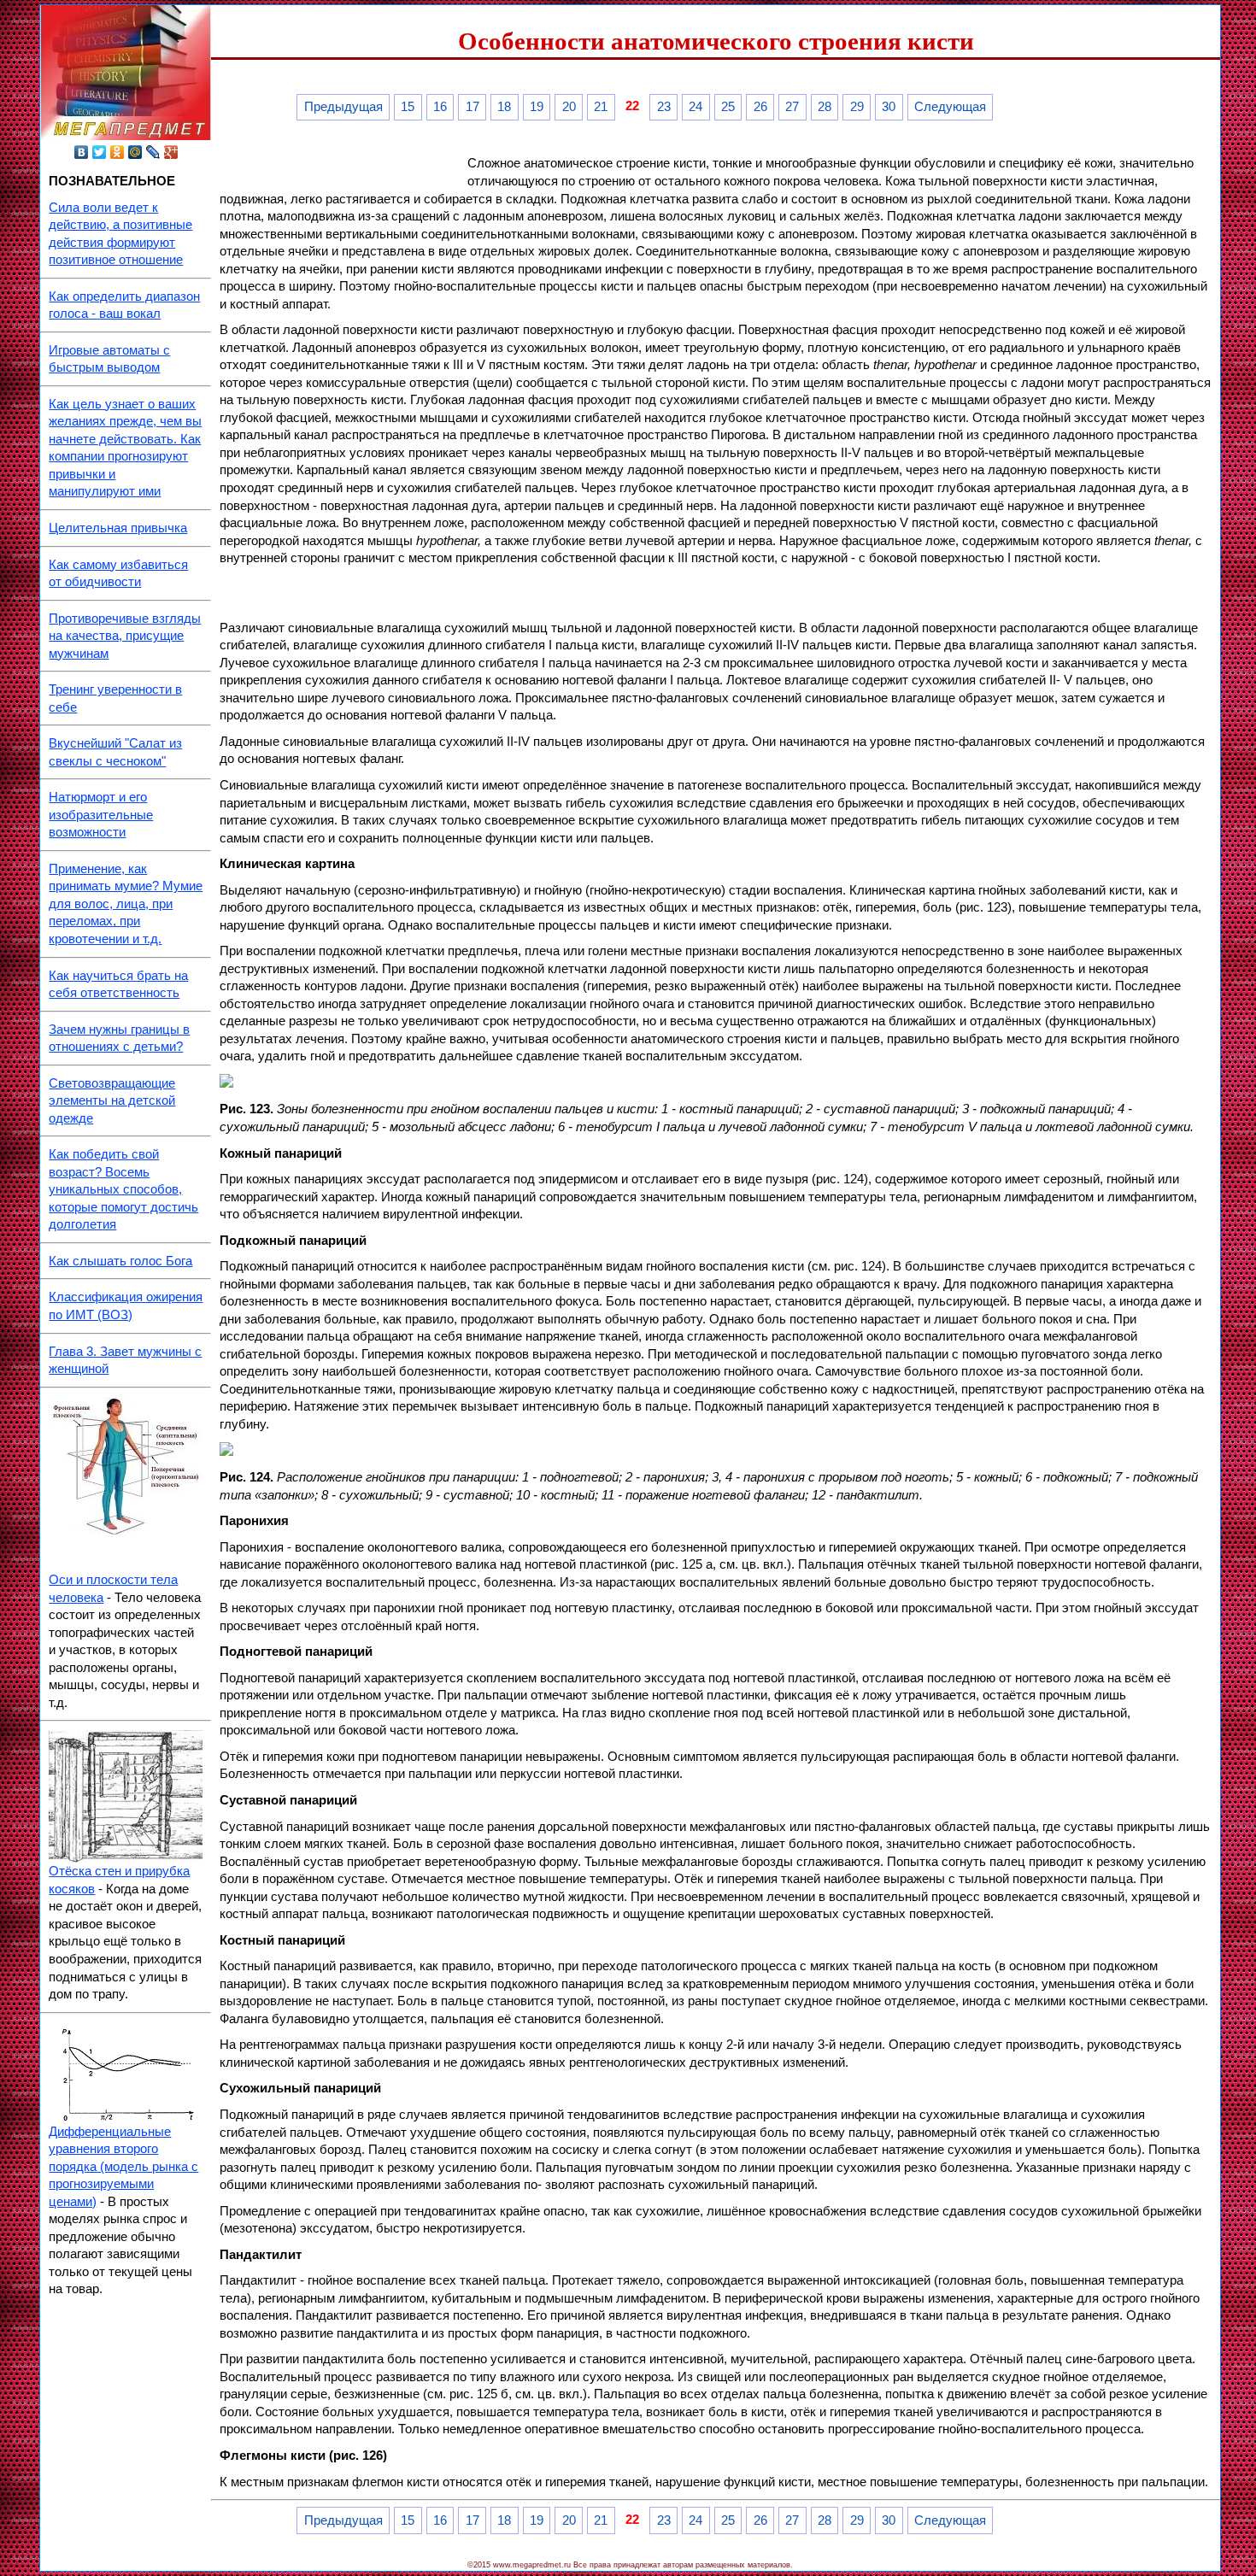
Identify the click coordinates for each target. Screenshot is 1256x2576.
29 (857, 107)
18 (504, 107)
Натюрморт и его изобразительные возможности (101, 815)
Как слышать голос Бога (120, 1261)
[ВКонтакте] (82, 152)
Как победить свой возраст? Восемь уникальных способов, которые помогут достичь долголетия (123, 1189)
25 (728, 107)
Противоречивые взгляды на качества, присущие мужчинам (125, 636)
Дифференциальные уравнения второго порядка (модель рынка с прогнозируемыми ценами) (123, 2167)
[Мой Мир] (135, 152)
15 (408, 107)
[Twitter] (100, 152)
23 (664, 107)
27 (792, 107)
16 (440, 107)
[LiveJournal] (153, 152)
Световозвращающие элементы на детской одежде (112, 1101)
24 (695, 107)
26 (760, 107)
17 (472, 107)
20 (569, 107)
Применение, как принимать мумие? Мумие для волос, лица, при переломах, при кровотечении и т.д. (126, 904)
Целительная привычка (118, 528)
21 (601, 107)
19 (537, 107)
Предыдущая (343, 107)
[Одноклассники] (117, 152)
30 (889, 107)
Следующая (950, 107)
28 (825, 107)
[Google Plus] (171, 152)
